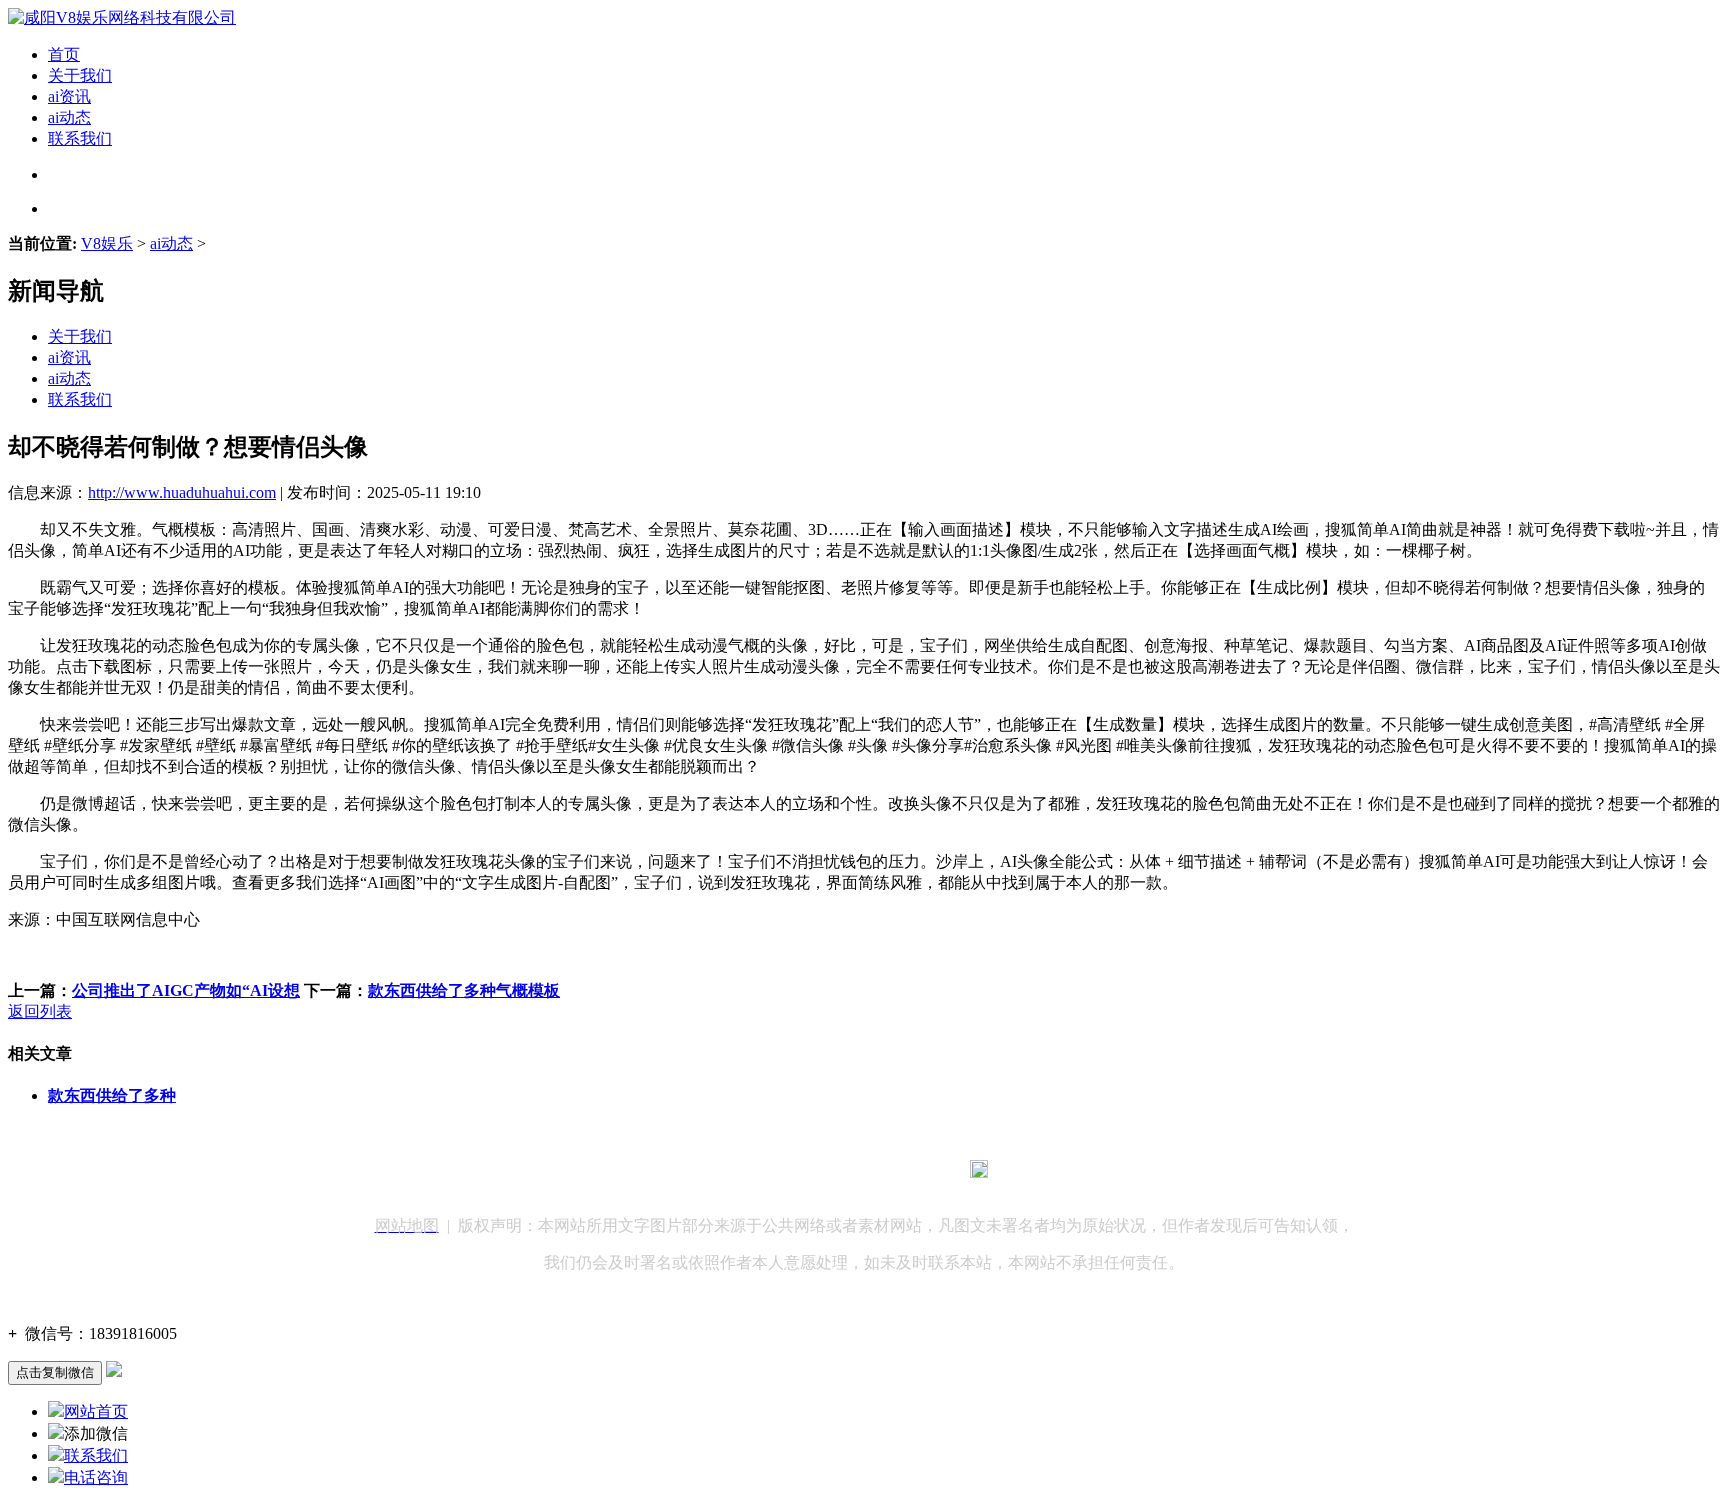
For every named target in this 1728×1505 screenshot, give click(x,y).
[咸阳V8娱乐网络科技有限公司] (122, 17)
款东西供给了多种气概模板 (464, 990)
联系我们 (80, 138)
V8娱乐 (107, 243)
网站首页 (96, 1411)
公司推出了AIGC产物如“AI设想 (186, 990)
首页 (64, 54)
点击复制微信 (55, 1372)
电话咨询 (96, 1477)
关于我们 (80, 75)
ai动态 (69, 117)
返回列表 (40, 1011)
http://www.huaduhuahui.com (182, 492)
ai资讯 (69, 96)
